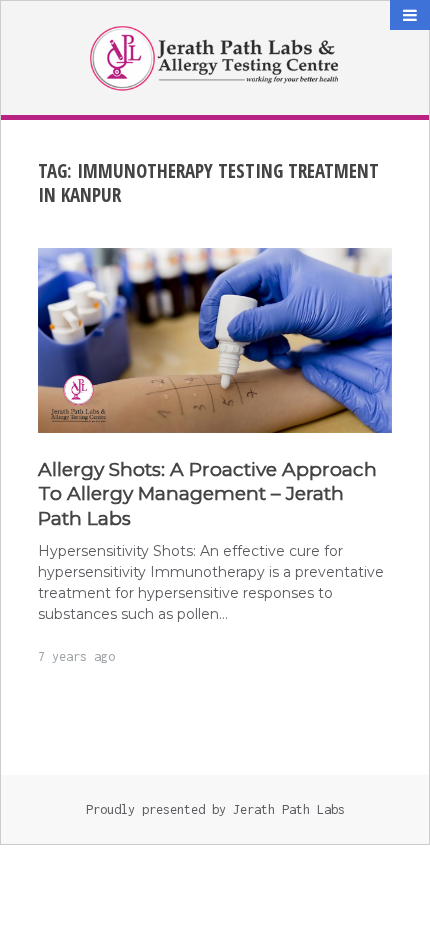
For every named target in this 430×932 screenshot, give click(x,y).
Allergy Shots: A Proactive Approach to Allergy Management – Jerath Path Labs (207, 494)
